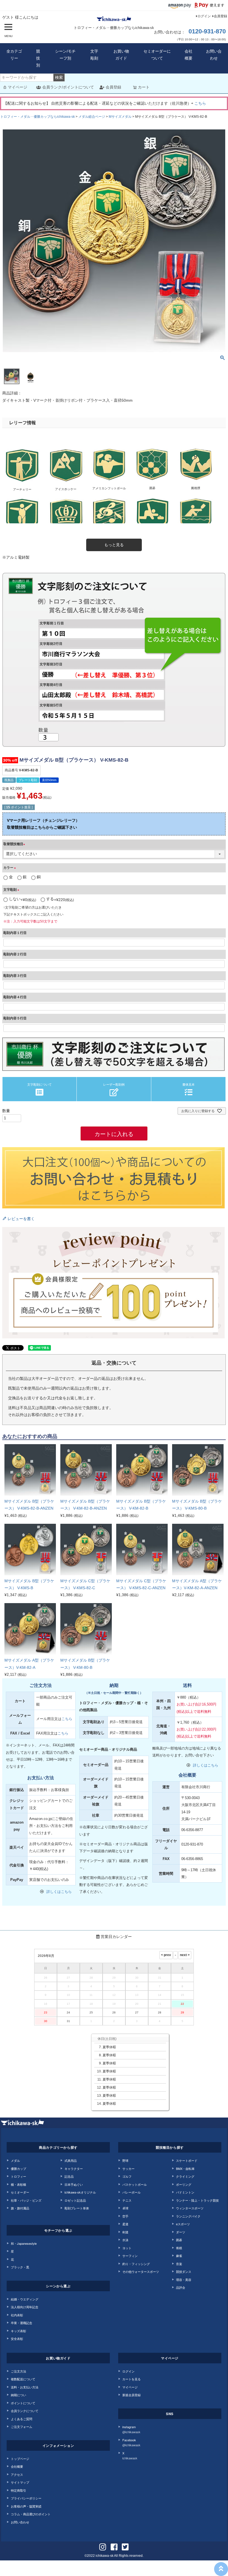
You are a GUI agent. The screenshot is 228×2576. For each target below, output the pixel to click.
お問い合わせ (214, 55)
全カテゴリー (14, 55)
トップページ (20, 2459)
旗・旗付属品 (20, 2208)
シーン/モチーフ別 (65, 55)
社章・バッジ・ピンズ (26, 2200)
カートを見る (132, 2379)
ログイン (204, 16)
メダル (15, 2160)
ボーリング (184, 2184)
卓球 (125, 2208)
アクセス (17, 2474)
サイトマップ (20, 2482)
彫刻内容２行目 (15, 954)
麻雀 (179, 2256)
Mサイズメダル (120, 117)
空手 (125, 2216)
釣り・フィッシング (136, 2264)
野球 (125, 2160)
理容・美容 (184, 2280)
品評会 (181, 2287)
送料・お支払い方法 (25, 2387)
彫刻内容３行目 (15, 976)
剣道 (125, 2232)
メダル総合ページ (92, 117)
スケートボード (187, 2160)
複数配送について (23, 2379)
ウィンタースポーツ (190, 2208)
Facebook (131, 2443)
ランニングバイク (188, 2216)
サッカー (128, 2168)
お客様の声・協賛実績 (26, 2506)
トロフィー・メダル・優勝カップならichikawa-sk (38, 117)
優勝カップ (18, 2168)
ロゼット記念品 (75, 2200)
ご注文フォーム (22, 2427)
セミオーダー (20, 2192)
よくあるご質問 (22, 2419)
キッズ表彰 (18, 2331)
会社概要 (189, 55)
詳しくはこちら (59, 1892)
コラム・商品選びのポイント (31, 2514)
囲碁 (179, 2240)
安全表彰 (17, 2339)
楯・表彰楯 (18, 2184)
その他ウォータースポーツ (141, 2271)
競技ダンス (184, 2271)
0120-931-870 (207, 31)
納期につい (18, 2395)
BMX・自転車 (185, 2168)
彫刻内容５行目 (15, 1018)
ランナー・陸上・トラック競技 (197, 2200)
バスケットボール (135, 2184)
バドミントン (185, 2192)
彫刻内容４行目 (15, 997)
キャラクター (74, 2168)
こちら (200, 103)
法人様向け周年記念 (25, 2307)
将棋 (179, 2248)
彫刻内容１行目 (15, 933)
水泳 (125, 2240)
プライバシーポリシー (26, 2498)
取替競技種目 (15, 844)
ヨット (127, 2248)
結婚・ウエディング (25, 2299)
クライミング (185, 2176)
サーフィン (130, 2256)
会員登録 (220, 16)
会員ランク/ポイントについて (68, 87)
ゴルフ (127, 2176)
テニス (127, 2200)
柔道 (125, 2224)
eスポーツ (183, 2224)
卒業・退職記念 (22, 2323)
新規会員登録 (132, 2395)
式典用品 (71, 2160)
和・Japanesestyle (24, 2243)
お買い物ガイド (121, 55)
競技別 (38, 58)
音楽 (179, 2264)
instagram (131, 2429)
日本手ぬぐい (74, 2184)
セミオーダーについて (157, 55)
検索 (59, 77)
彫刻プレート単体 (77, 2208)
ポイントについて (23, 2403)
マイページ (18, 87)
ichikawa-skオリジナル (80, 2192)
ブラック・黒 (20, 2267)
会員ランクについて (25, 2411)
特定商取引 (18, 2490)
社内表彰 (17, 2315)
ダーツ (181, 2232)
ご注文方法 (18, 2371)
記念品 (69, 2176)
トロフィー (18, 2176)
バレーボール (132, 2192)
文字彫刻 (94, 55)
